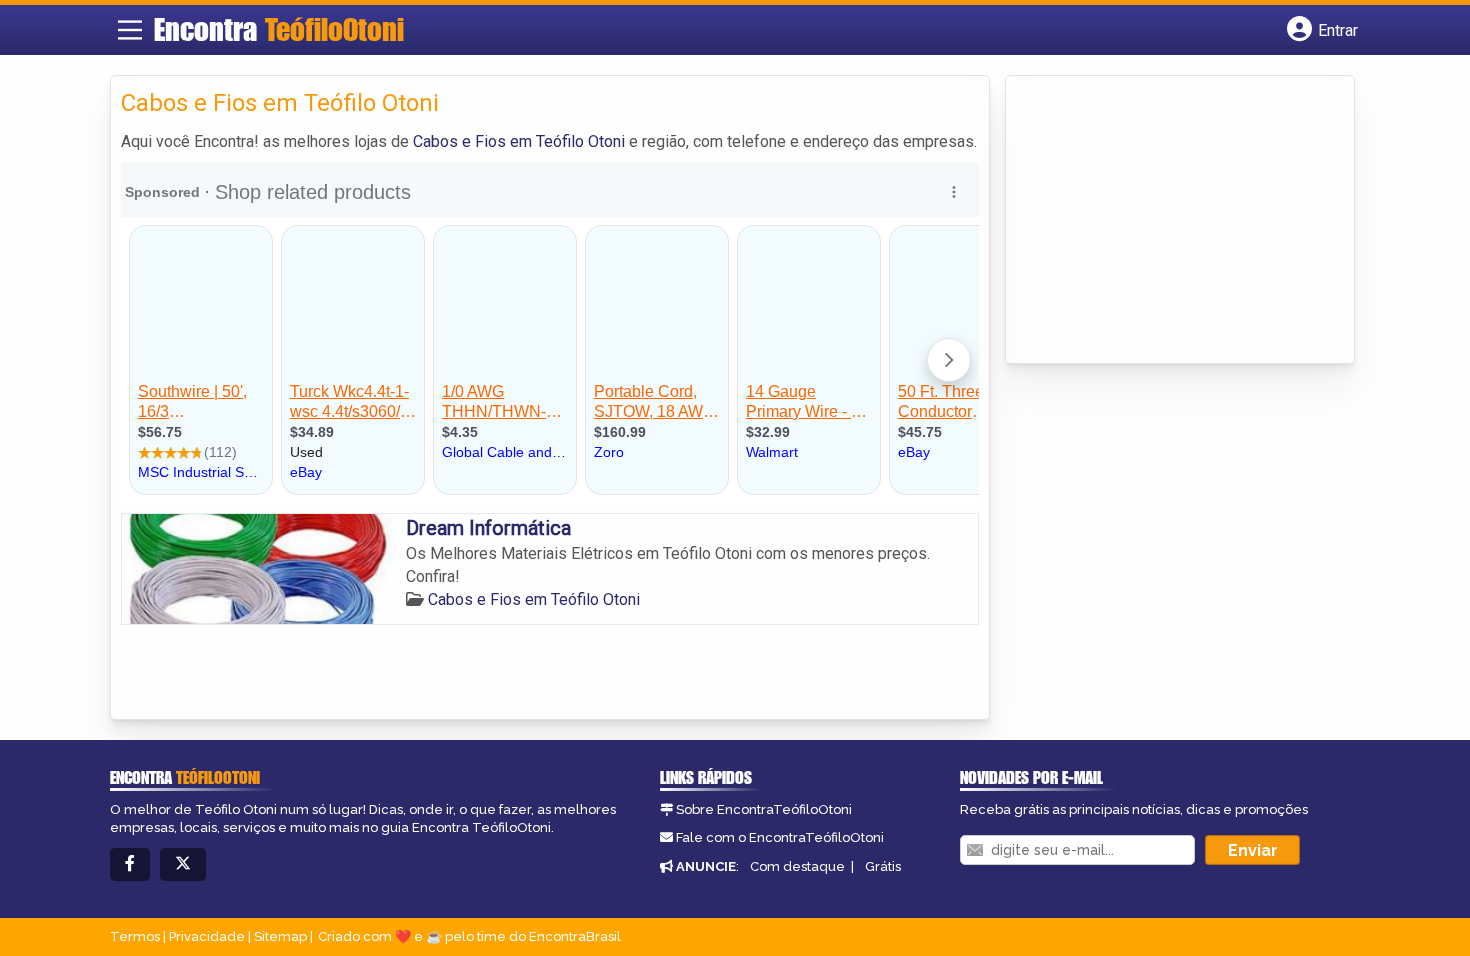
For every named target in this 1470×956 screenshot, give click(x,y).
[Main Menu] (130, 30)
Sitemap (280, 936)
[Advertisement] (1166, 221)
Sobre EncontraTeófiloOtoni (764, 809)
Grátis (883, 866)
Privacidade (207, 936)
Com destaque (797, 866)
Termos (135, 936)
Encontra (279, 29)
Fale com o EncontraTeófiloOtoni (780, 837)
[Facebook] (130, 864)
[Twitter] (183, 864)
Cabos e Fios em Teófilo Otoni (519, 141)
